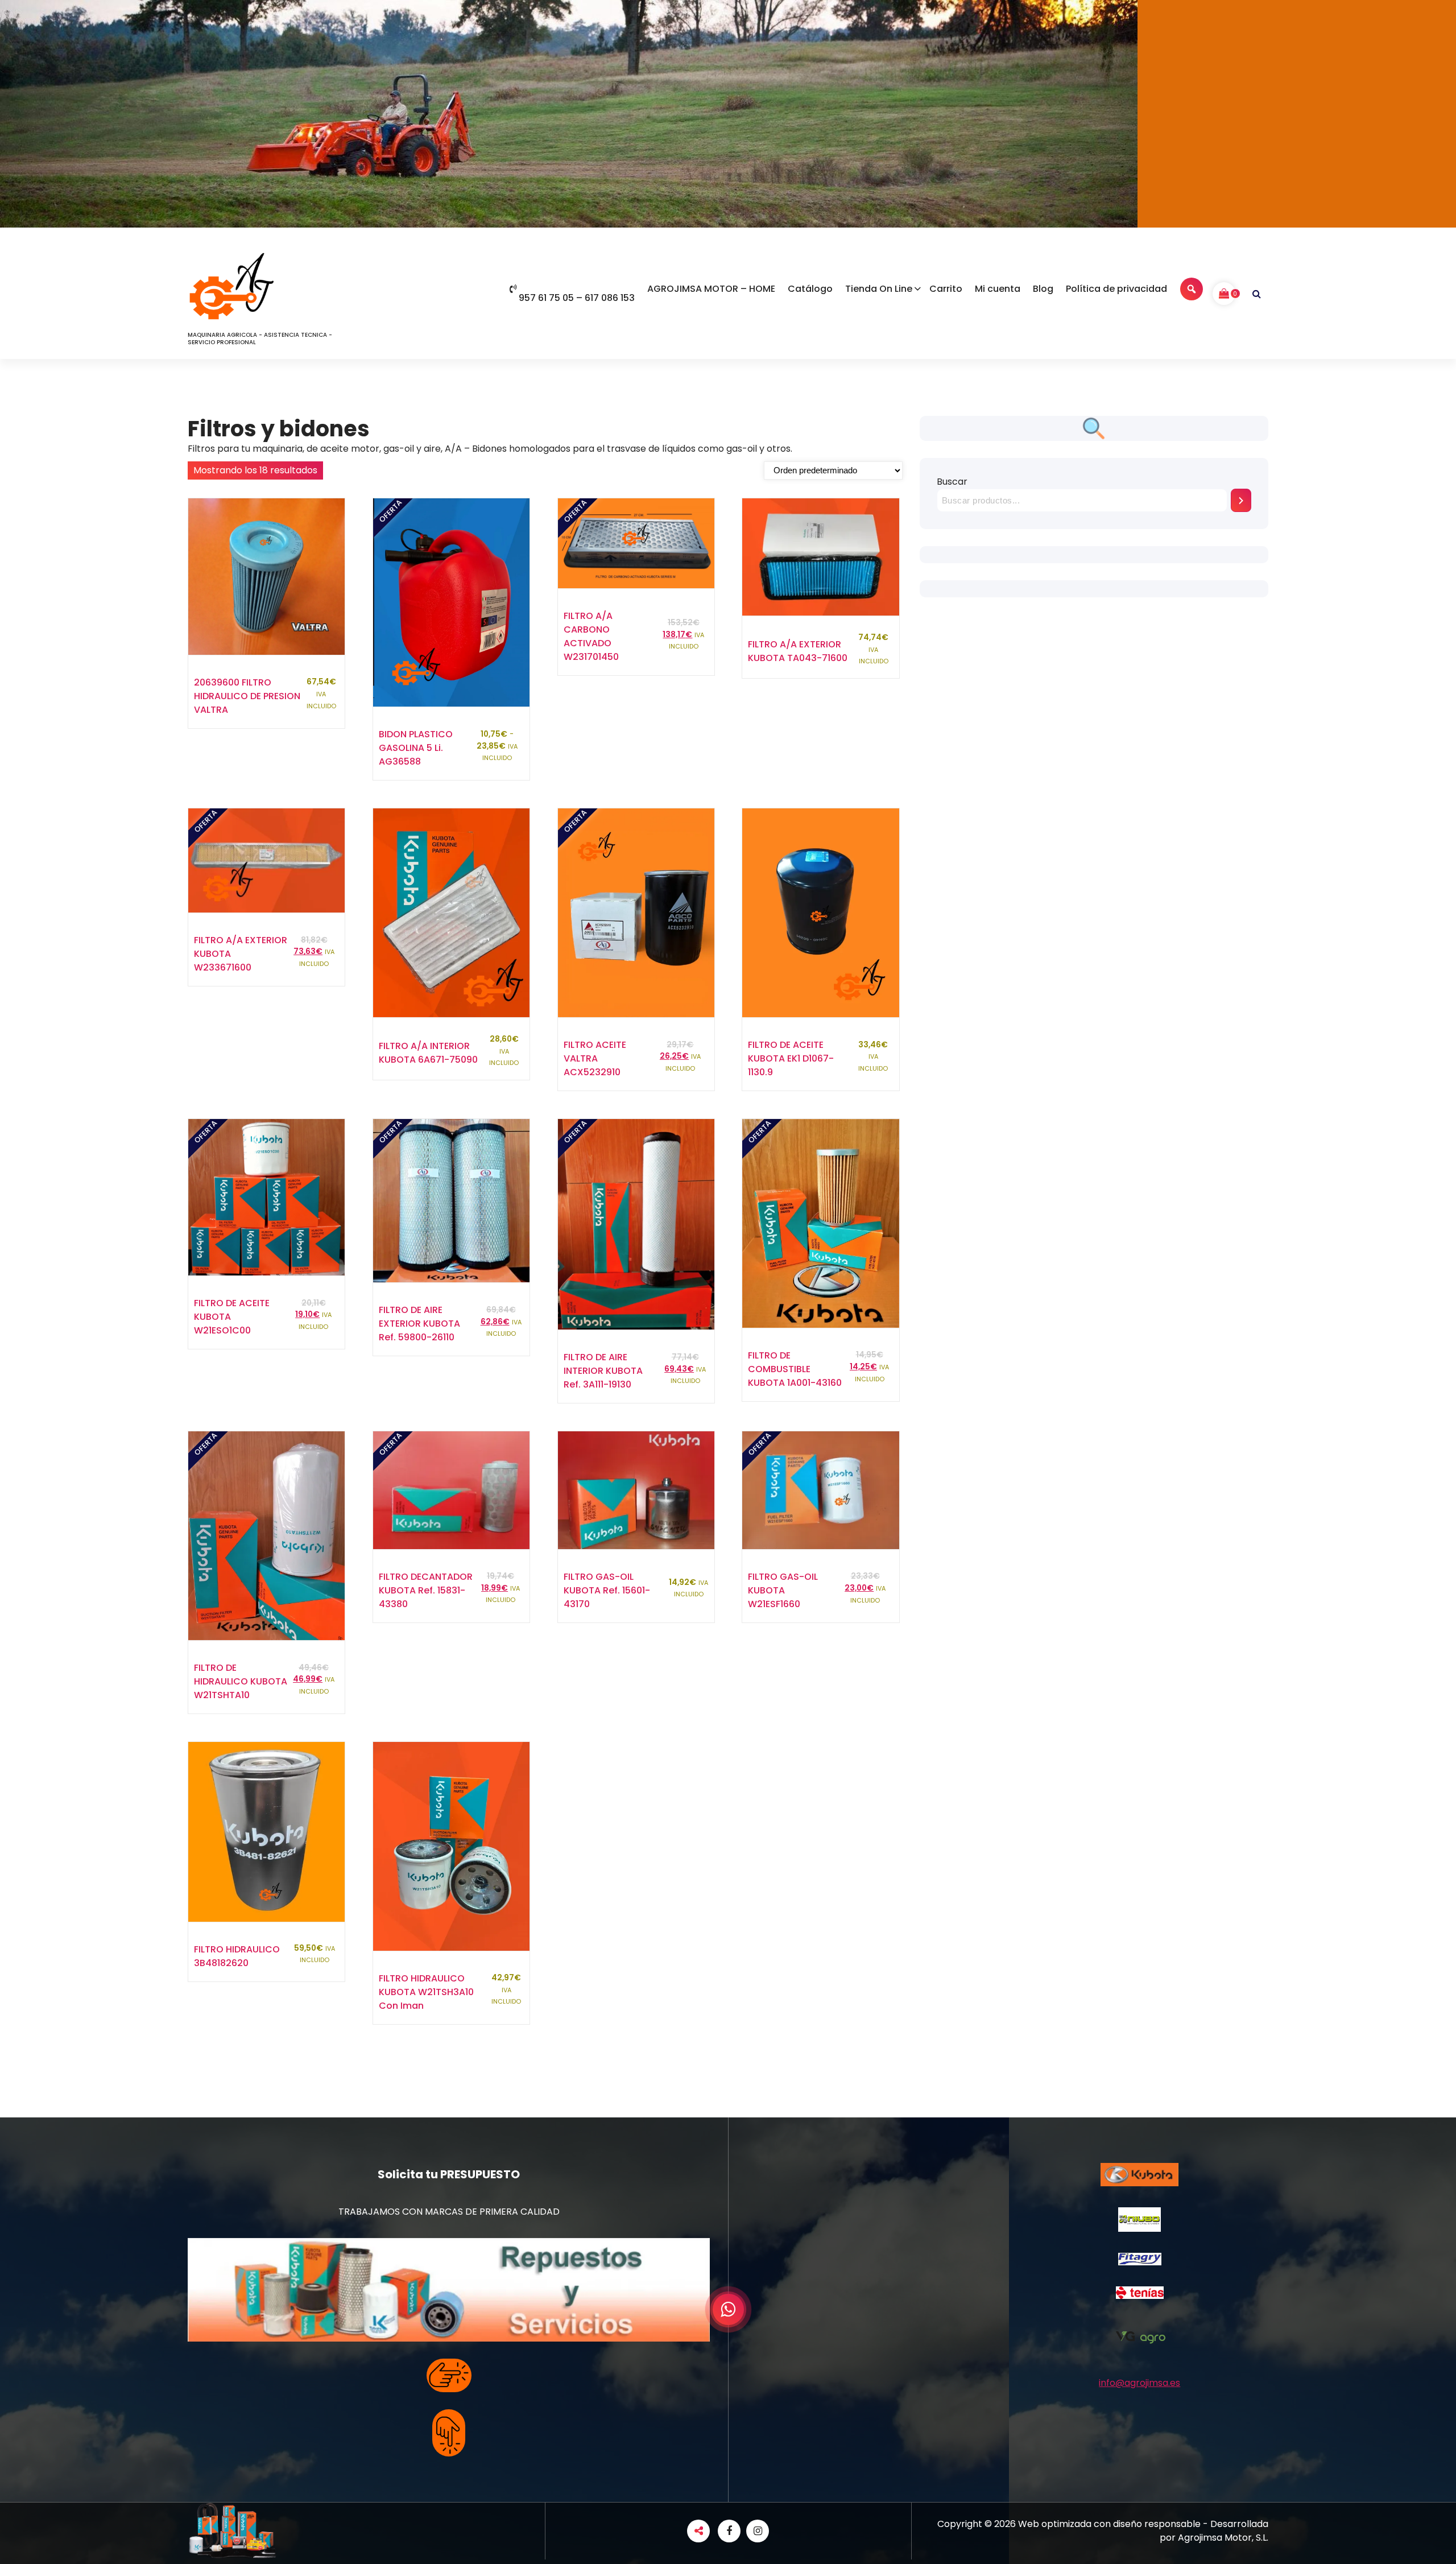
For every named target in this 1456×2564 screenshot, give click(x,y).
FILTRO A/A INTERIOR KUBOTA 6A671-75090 (428, 1053)
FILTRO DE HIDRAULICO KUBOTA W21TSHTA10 (241, 1681)
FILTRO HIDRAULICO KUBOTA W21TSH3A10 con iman (426, 1992)
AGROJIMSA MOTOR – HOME (711, 289)
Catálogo (810, 289)
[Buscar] (1241, 500)
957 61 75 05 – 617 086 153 (577, 298)
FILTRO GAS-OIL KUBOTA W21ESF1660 (783, 1590)
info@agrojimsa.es (1139, 2383)
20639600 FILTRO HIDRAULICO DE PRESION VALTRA (247, 696)
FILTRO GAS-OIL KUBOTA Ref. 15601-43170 (607, 1590)
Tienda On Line (879, 289)
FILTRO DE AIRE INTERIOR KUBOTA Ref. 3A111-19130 (603, 1371)
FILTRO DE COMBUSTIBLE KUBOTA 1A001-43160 (795, 1369)
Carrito (946, 289)
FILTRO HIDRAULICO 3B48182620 (237, 1956)
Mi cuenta (998, 289)
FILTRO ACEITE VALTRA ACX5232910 (595, 1058)
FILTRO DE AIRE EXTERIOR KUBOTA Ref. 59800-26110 (419, 1324)
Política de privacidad (1116, 289)
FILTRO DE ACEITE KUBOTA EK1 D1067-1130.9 (791, 1058)
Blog (1043, 289)
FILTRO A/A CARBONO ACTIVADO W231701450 (591, 636)
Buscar (952, 482)
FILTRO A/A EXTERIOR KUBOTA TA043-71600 (798, 651)
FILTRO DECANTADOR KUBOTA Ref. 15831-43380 (426, 1590)
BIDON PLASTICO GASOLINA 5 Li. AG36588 (416, 748)
